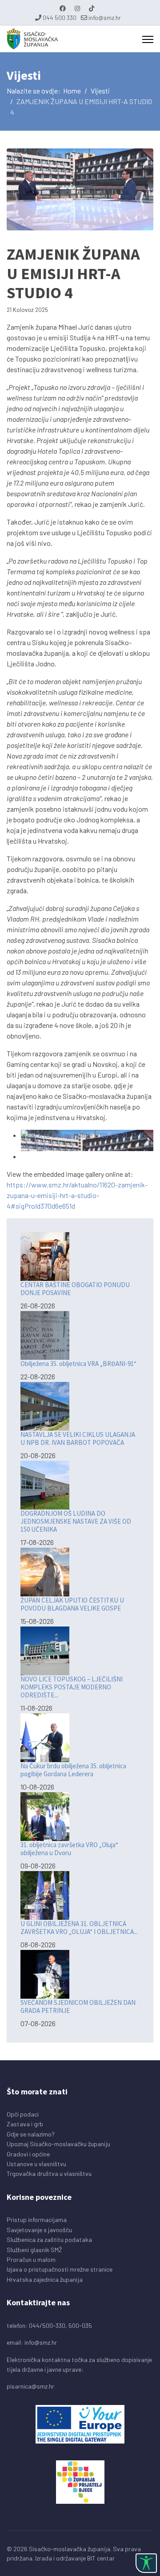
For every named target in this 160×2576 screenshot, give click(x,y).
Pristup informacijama (37, 2220)
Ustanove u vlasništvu (36, 2164)
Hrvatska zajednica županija (45, 2279)
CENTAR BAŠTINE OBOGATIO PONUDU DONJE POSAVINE (75, 1289)
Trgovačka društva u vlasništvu (49, 2173)
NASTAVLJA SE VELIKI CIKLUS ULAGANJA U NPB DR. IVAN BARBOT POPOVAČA (78, 1438)
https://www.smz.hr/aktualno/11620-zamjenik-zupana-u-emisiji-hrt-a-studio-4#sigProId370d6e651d (77, 1195)
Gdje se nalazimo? (31, 2134)
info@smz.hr (105, 18)
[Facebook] (63, 8)
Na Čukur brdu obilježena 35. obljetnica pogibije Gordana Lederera (73, 1770)
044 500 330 (60, 18)
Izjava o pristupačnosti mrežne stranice (60, 2269)
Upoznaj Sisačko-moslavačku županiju (58, 2144)
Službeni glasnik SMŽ (34, 2250)
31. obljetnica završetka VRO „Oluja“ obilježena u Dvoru (69, 1849)
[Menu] (148, 39)
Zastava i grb (25, 2124)
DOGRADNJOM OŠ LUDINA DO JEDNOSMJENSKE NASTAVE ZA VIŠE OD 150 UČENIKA (76, 1521)
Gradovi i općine (28, 2154)
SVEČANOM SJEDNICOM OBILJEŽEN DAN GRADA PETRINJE (78, 2006)
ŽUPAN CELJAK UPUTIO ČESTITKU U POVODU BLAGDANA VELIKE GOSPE (72, 1604)
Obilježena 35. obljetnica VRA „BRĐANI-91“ (78, 1364)
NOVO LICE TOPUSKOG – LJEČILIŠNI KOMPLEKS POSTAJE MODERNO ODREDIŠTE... (72, 1687)
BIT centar (101, 2558)
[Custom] (92, 8)
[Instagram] (77, 8)
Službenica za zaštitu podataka (49, 2239)
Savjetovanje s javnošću (39, 2230)
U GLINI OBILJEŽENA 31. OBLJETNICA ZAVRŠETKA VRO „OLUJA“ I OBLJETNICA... (79, 1928)
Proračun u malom (31, 2259)
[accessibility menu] (146, 2563)
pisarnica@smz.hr (30, 2386)
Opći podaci (23, 2114)
